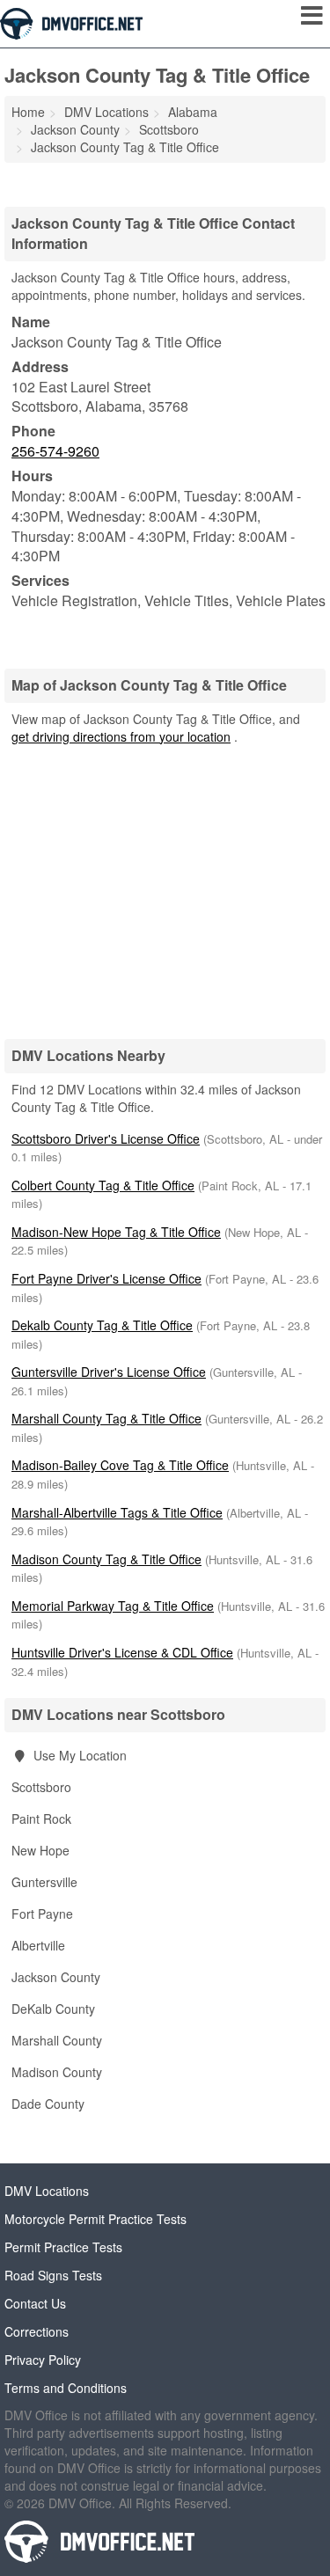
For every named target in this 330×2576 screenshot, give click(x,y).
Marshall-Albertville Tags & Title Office (117, 1512)
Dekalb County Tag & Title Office (102, 1325)
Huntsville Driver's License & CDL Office (122, 1652)
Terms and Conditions (66, 2388)
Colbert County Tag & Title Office (103, 1185)
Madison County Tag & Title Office (106, 1559)
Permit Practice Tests (63, 2247)
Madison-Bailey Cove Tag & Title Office (120, 1465)
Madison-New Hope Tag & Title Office (116, 1232)
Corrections (37, 2331)
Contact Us (35, 2303)
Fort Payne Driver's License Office (106, 1278)
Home (28, 112)
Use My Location (78, 1755)
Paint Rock (41, 1819)
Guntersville (44, 1882)
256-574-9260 (55, 451)
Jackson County (56, 1977)
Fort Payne (42, 1914)
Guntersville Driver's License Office (109, 1372)
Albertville (38, 1945)
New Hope (40, 1850)
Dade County (48, 2104)
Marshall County (57, 2040)
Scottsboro (41, 1787)
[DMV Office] (71, 22)
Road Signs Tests (53, 2275)
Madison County (57, 2072)
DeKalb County (53, 2009)
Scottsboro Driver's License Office (106, 1138)
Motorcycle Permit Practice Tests (95, 2219)
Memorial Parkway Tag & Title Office (113, 1606)
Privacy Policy (43, 2360)
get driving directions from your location (121, 736)
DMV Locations (47, 2191)
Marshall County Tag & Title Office (106, 1418)
